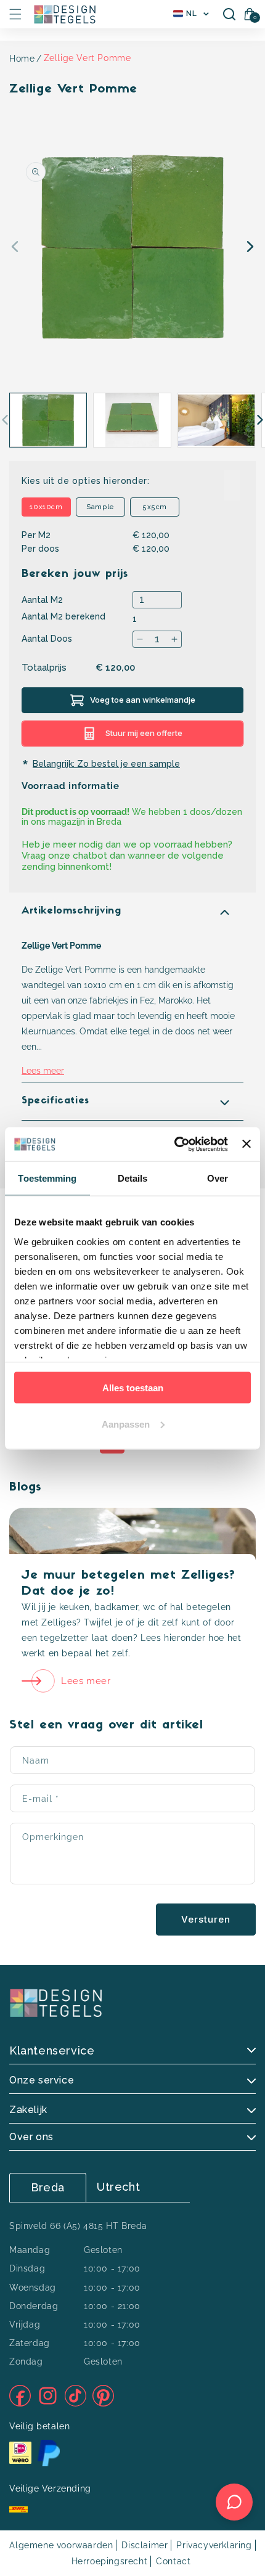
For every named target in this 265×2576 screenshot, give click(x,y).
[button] (15, 14)
